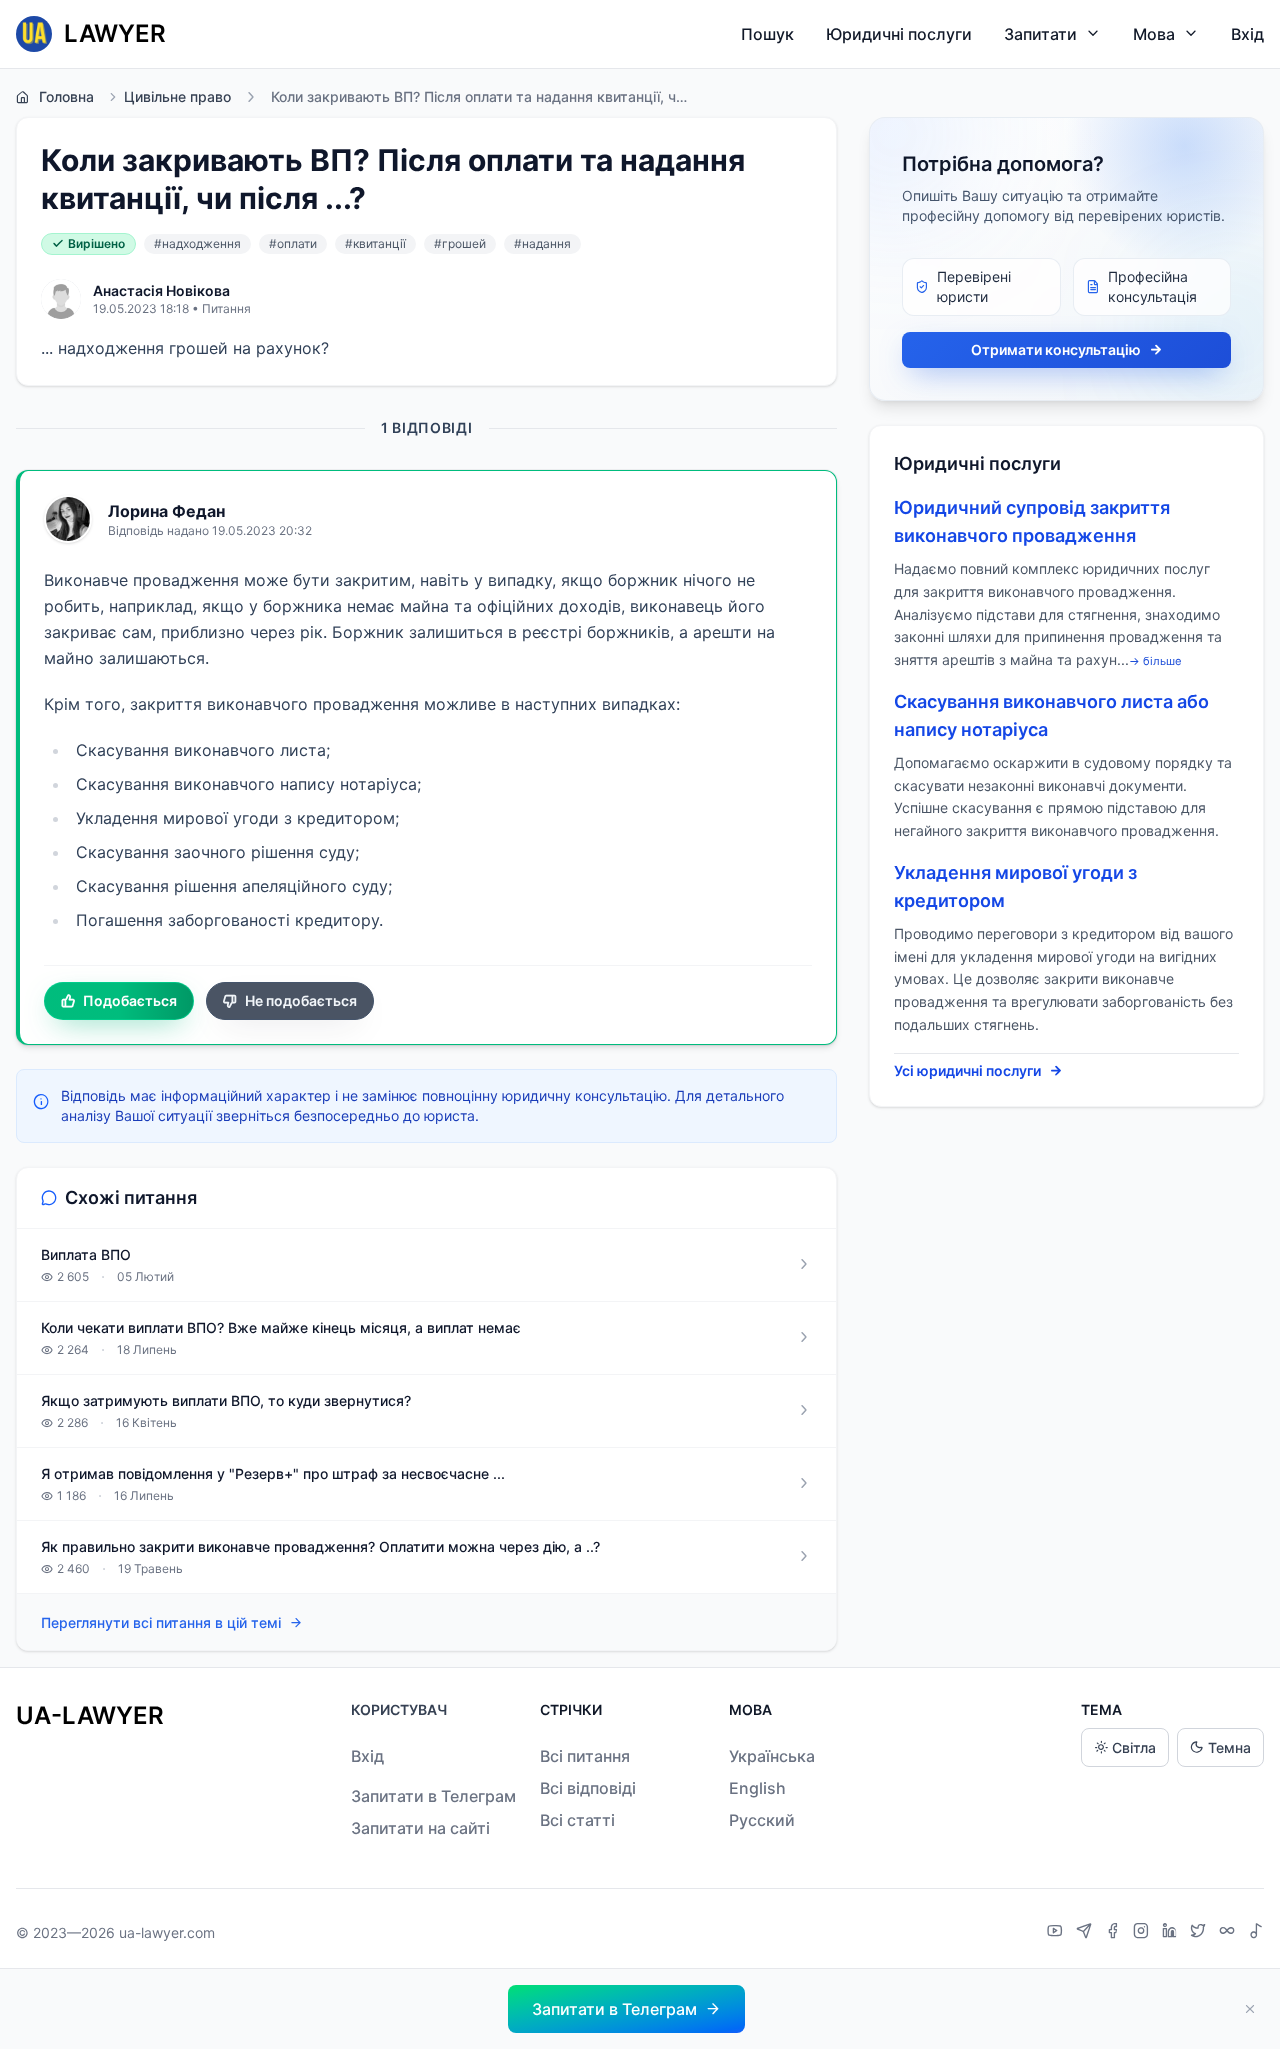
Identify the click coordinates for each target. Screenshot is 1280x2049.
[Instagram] (1143, 1933)
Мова (1154, 34)
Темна (1229, 1747)
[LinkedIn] (1172, 1933)
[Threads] (1229, 1933)
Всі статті (577, 1820)
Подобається (130, 1000)
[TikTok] (1256, 1933)
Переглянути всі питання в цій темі (161, 1622)
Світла (1134, 1747)
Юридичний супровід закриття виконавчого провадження (1032, 521)
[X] (1200, 1933)
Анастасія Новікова (161, 290)
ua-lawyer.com (167, 1932)
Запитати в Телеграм (433, 1796)
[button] (626, 2009)
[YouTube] (1057, 1933)
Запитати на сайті (420, 1828)
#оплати (293, 243)
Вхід (1247, 34)
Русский (762, 1820)
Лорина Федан (166, 511)
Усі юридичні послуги (967, 1070)
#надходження (197, 243)
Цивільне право (177, 96)
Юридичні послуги (899, 34)
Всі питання (585, 1756)
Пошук (767, 34)
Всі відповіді (588, 1788)
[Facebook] (1115, 1933)
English (757, 1788)
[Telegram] (1086, 1933)
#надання (542, 243)
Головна (66, 96)
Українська (772, 1756)
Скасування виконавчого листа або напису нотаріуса (1051, 715)
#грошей (460, 243)
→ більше (1155, 661)
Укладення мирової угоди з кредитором (1015, 886)
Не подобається (301, 1000)
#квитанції (375, 243)
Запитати (1040, 34)
